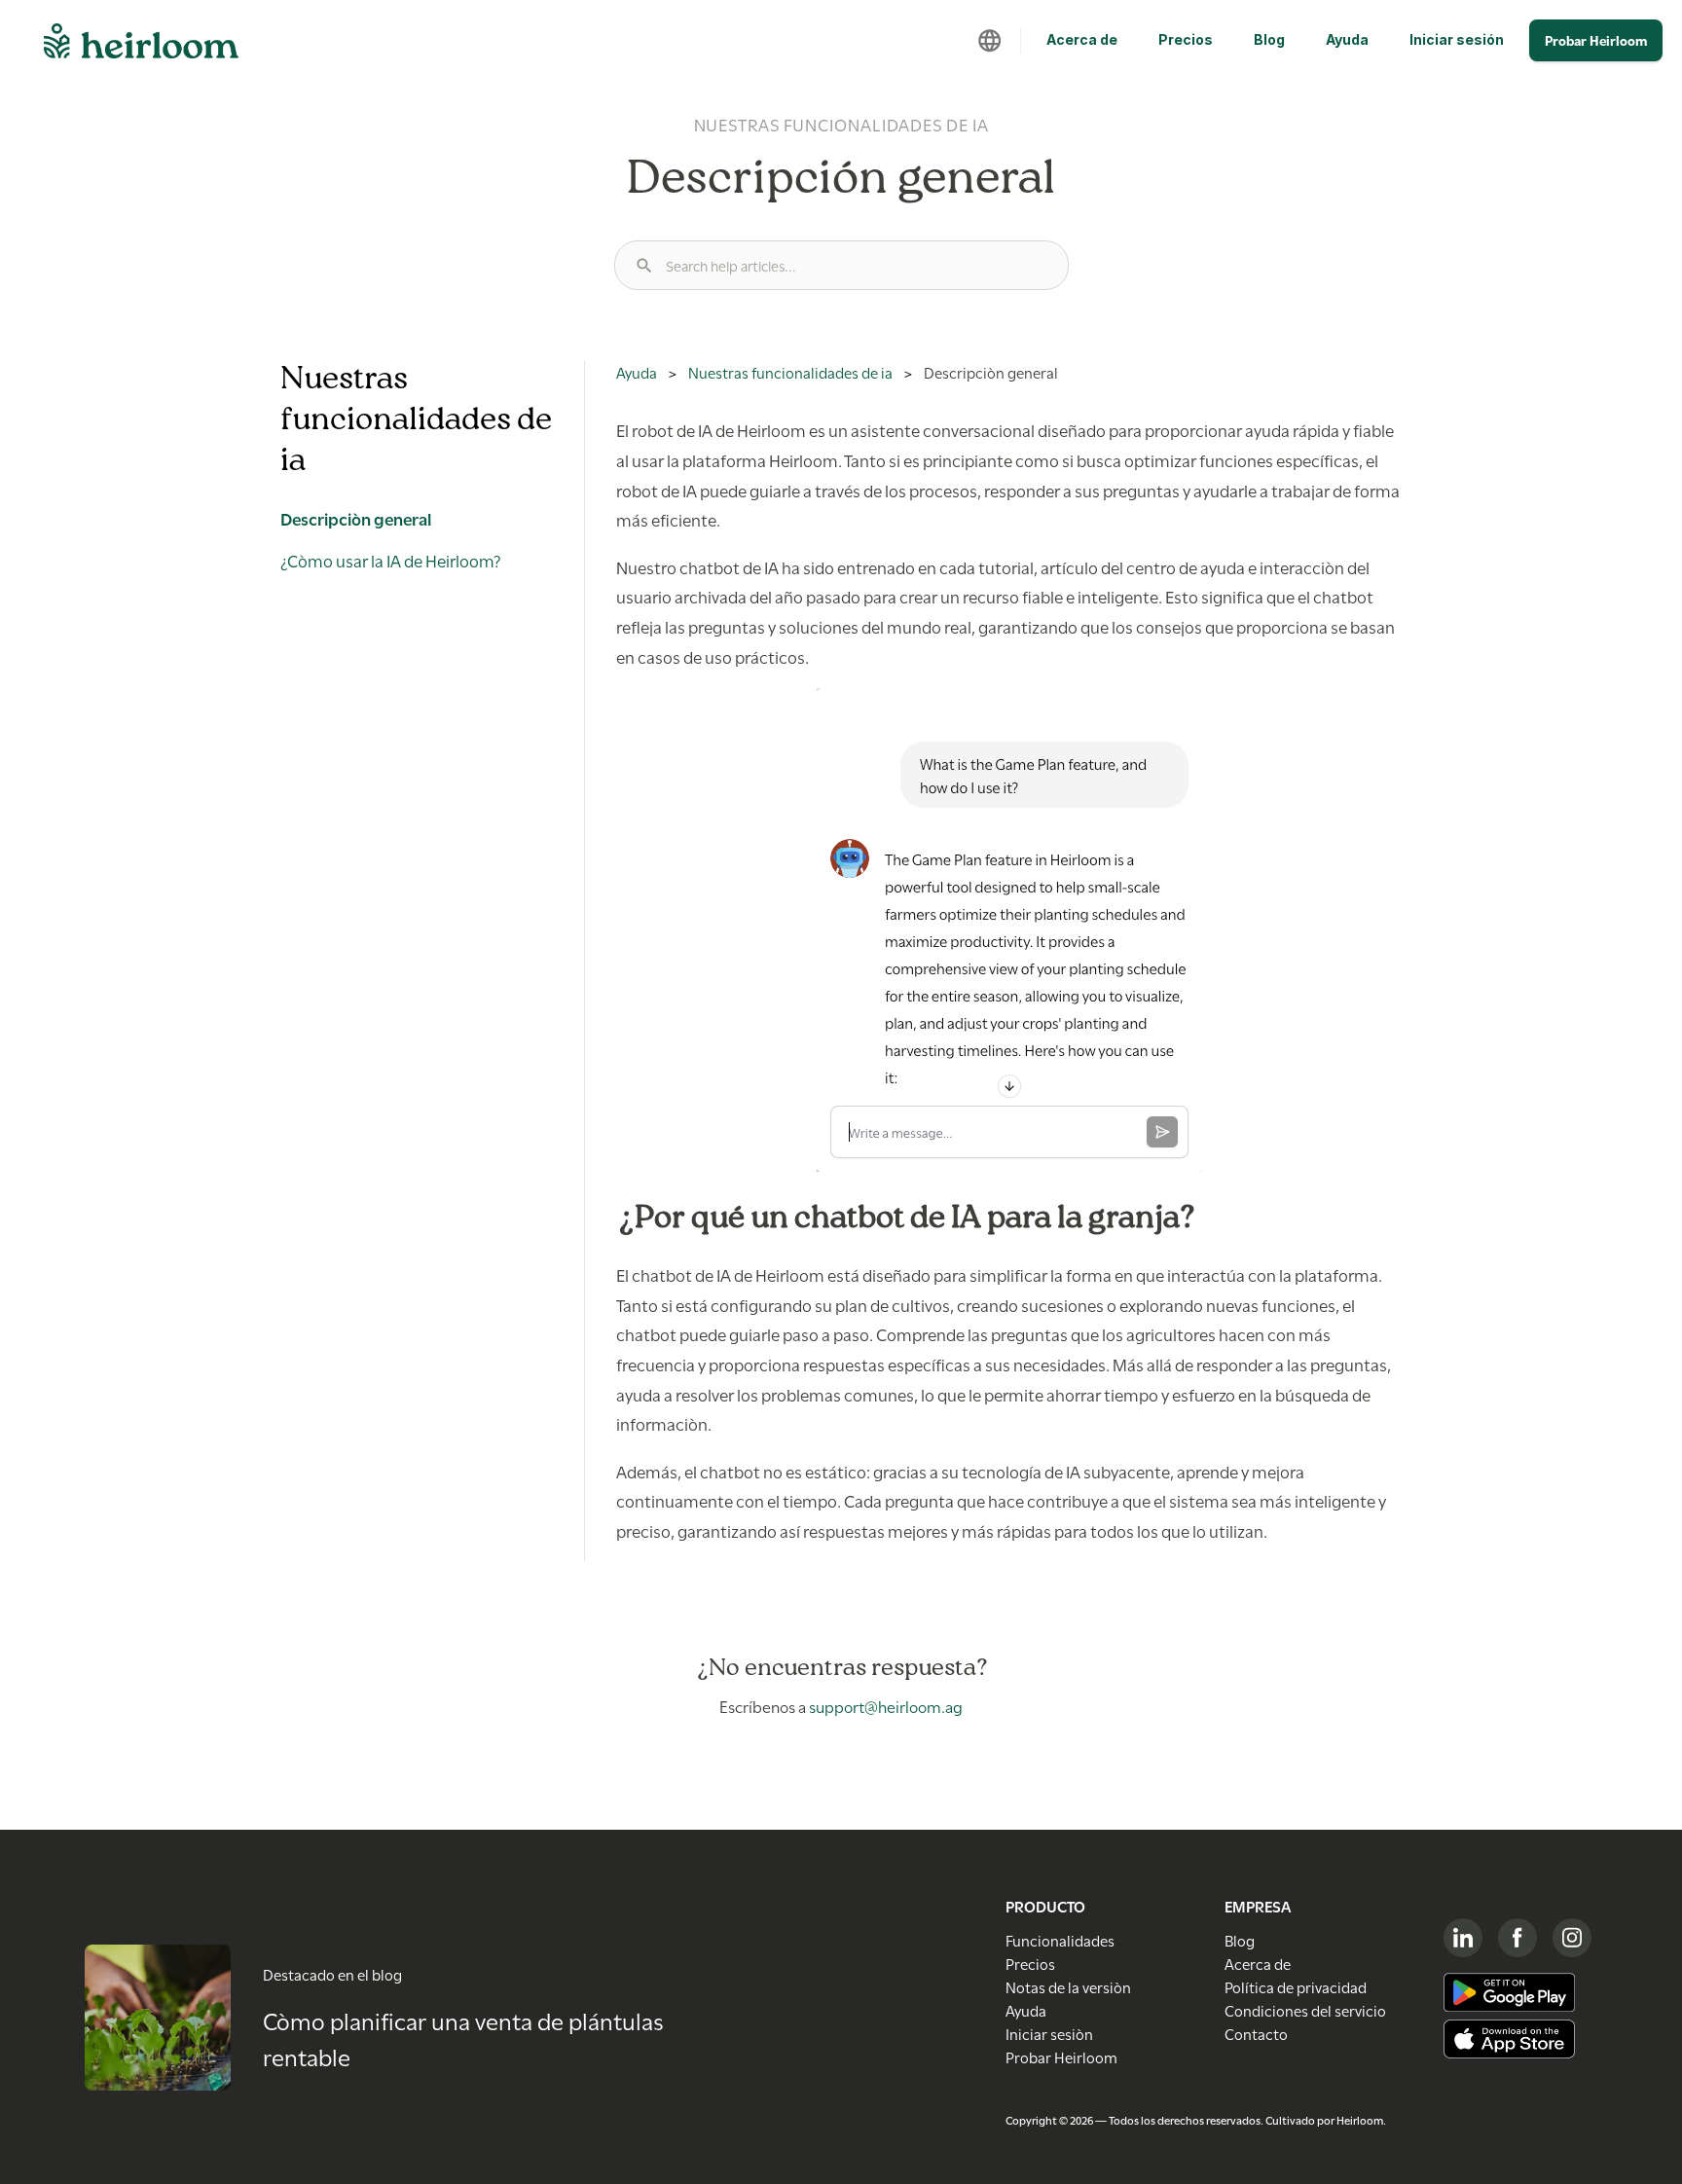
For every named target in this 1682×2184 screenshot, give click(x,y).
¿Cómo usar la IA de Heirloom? (391, 560)
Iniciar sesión (1457, 39)
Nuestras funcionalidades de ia (790, 372)
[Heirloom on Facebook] (1517, 1938)
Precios (1186, 39)
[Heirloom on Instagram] (1572, 1938)
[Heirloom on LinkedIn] (1463, 1938)
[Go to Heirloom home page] (141, 47)
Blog (1269, 39)
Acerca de (1082, 39)
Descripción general (356, 518)
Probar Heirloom (1596, 40)
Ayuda (1347, 39)
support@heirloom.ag (886, 1706)
